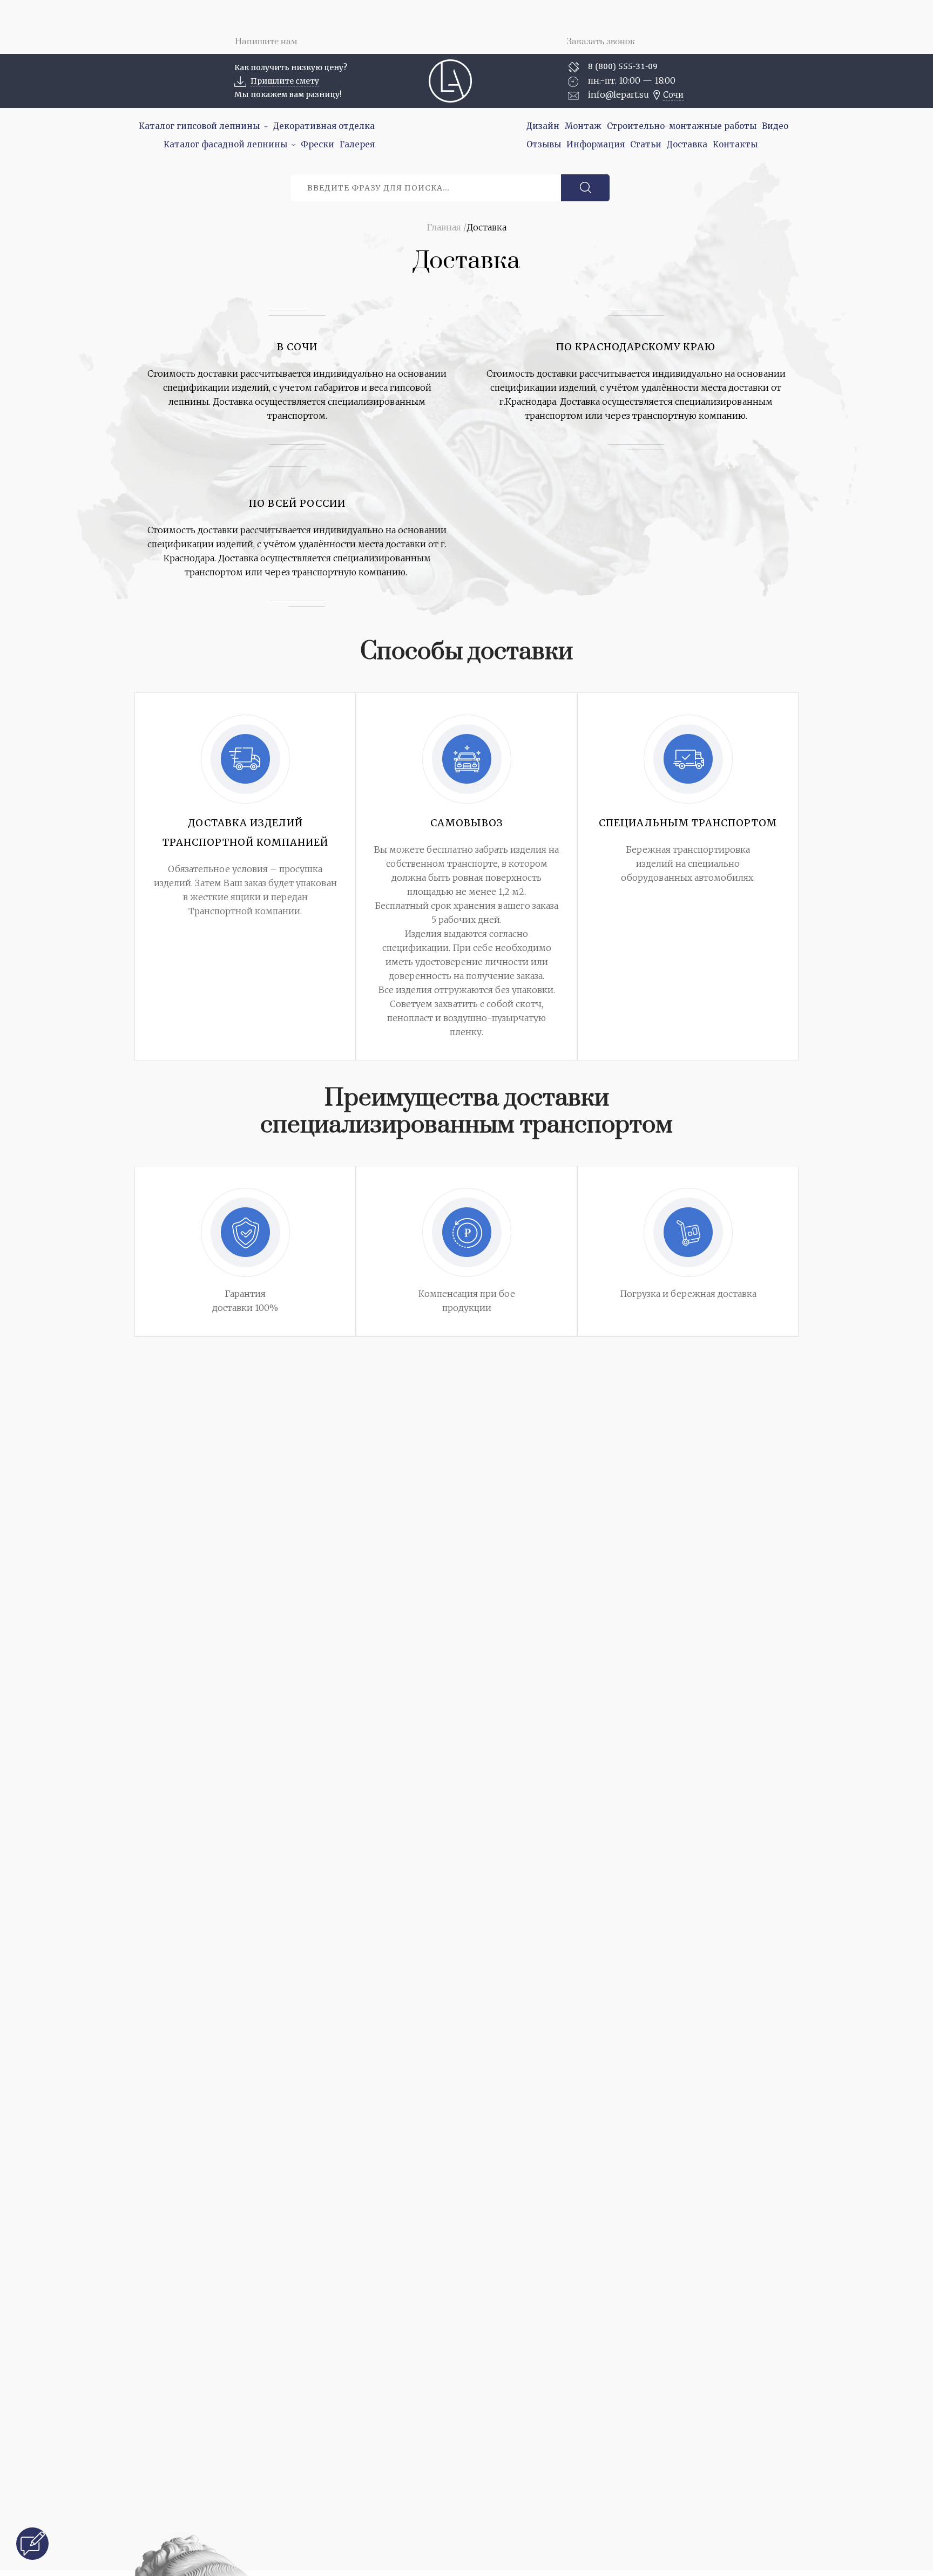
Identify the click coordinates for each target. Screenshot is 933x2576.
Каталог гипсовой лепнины (199, 126)
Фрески (317, 144)
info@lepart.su (618, 94)
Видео (775, 126)
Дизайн (543, 126)
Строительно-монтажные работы (682, 126)
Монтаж (583, 126)
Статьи (646, 144)
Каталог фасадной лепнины (225, 144)
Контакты (735, 144)
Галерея (357, 144)
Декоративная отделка (324, 126)
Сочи (673, 95)
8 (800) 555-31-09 (623, 66)
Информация (596, 144)
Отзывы (544, 144)
